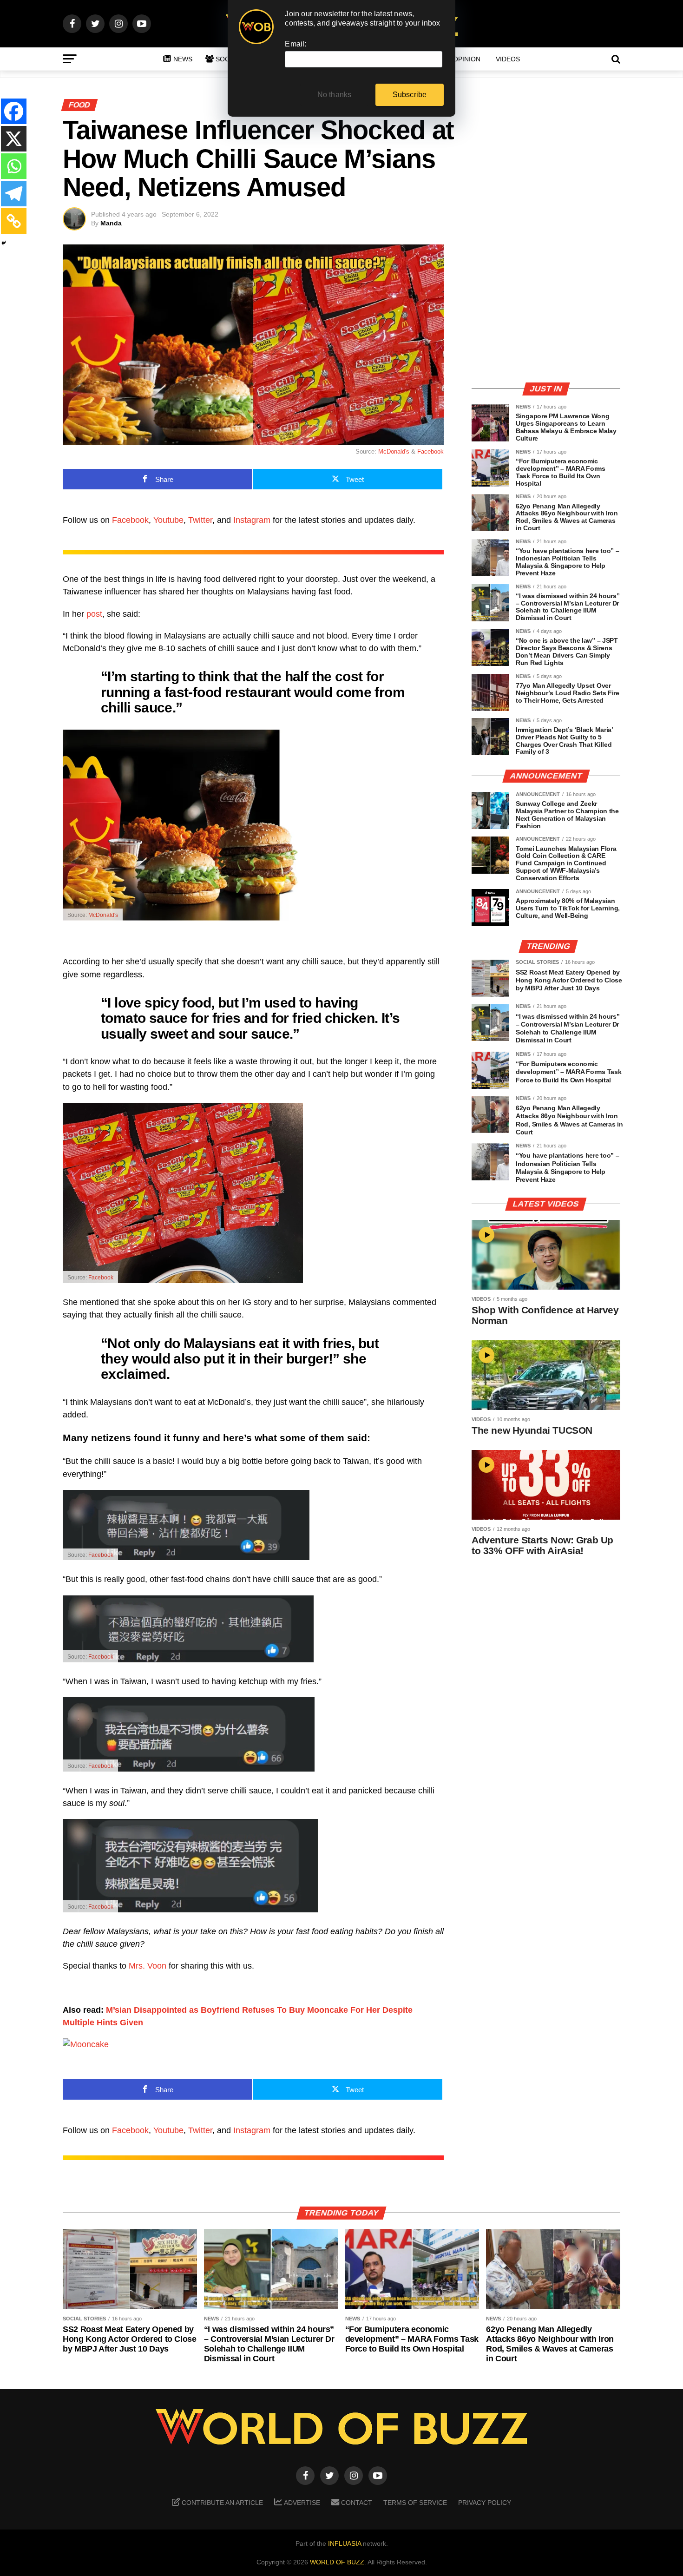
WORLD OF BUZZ (337, 2562)
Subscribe (410, 95)
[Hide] (4, 243)
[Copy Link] (14, 221)
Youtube (168, 520)
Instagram (252, 520)
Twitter (200, 520)
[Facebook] (14, 111)
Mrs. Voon (148, 1966)
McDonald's (394, 451)
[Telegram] (14, 194)
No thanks (335, 95)
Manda (111, 223)
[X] (14, 139)
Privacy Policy (485, 2503)
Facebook (430, 451)
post (93, 614)
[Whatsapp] (14, 166)
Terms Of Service (415, 2503)
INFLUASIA (345, 2543)
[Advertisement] (546, 309)
